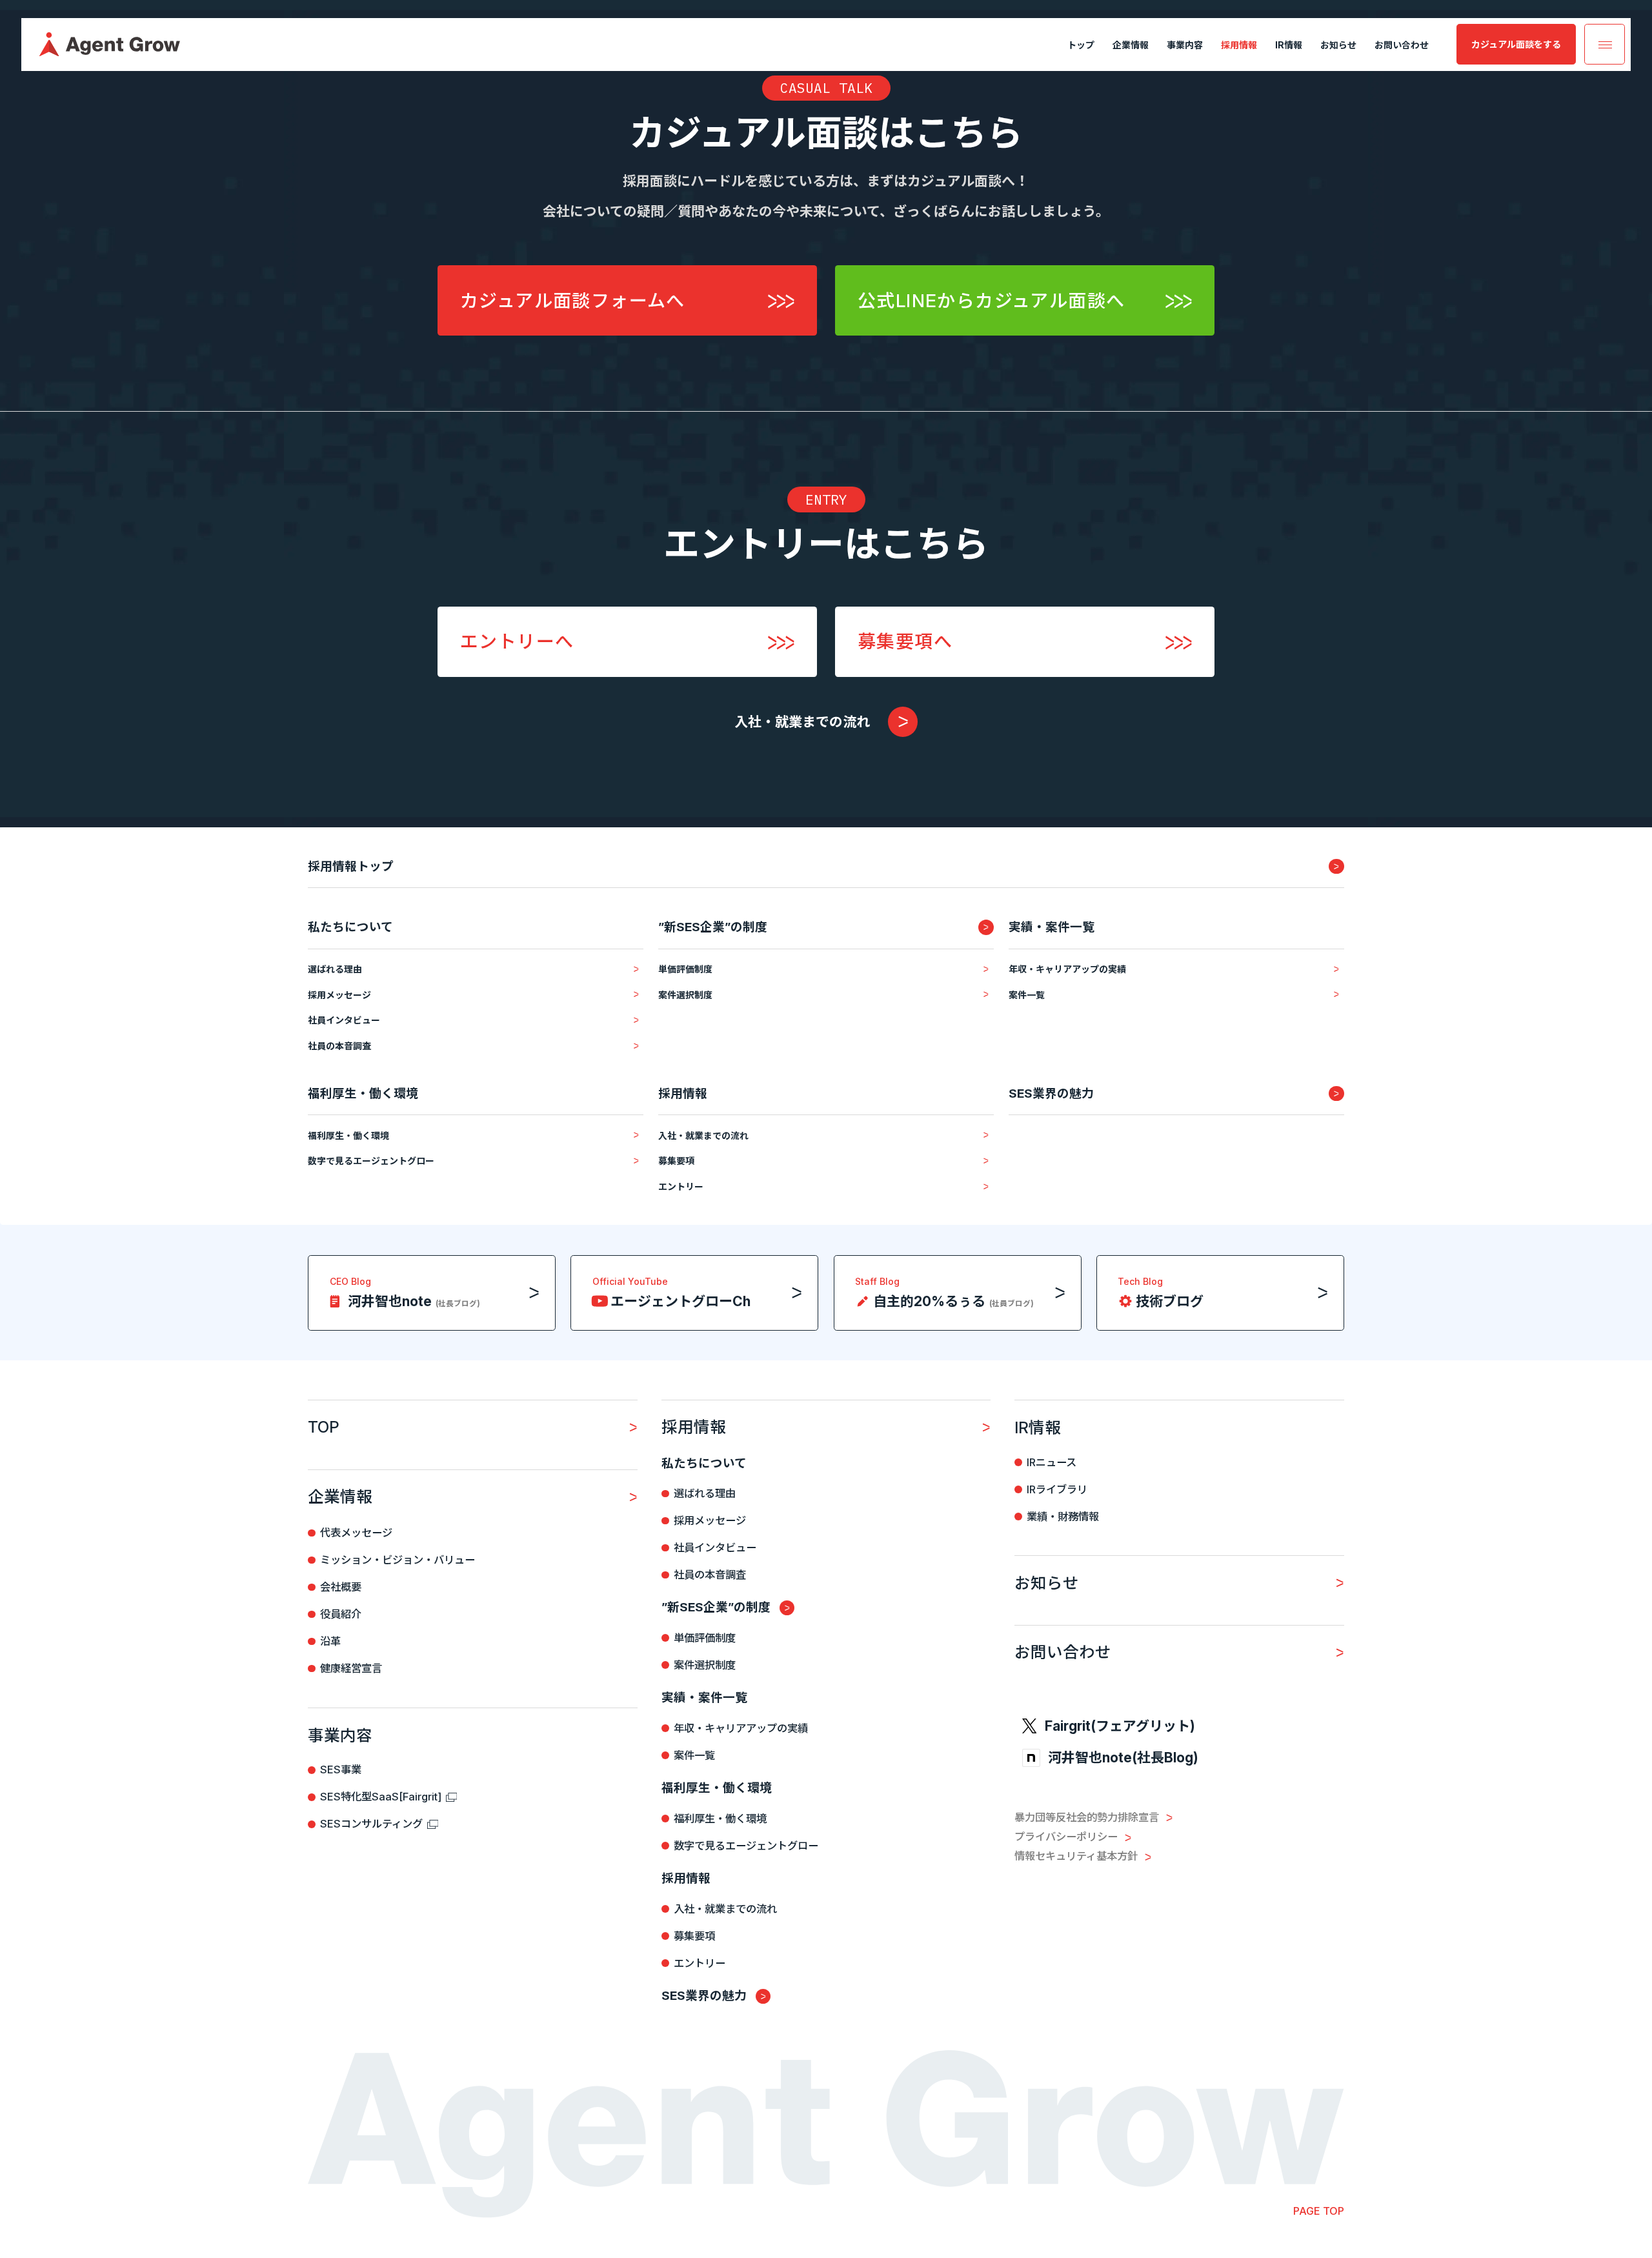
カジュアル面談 (1516, 44)
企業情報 (1131, 45)
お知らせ (1338, 45)
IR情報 (1289, 45)
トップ (1081, 45)
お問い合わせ (1402, 45)
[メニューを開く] (1605, 44)
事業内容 (1185, 45)
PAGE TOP (1319, 2211)
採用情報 (1239, 45)
